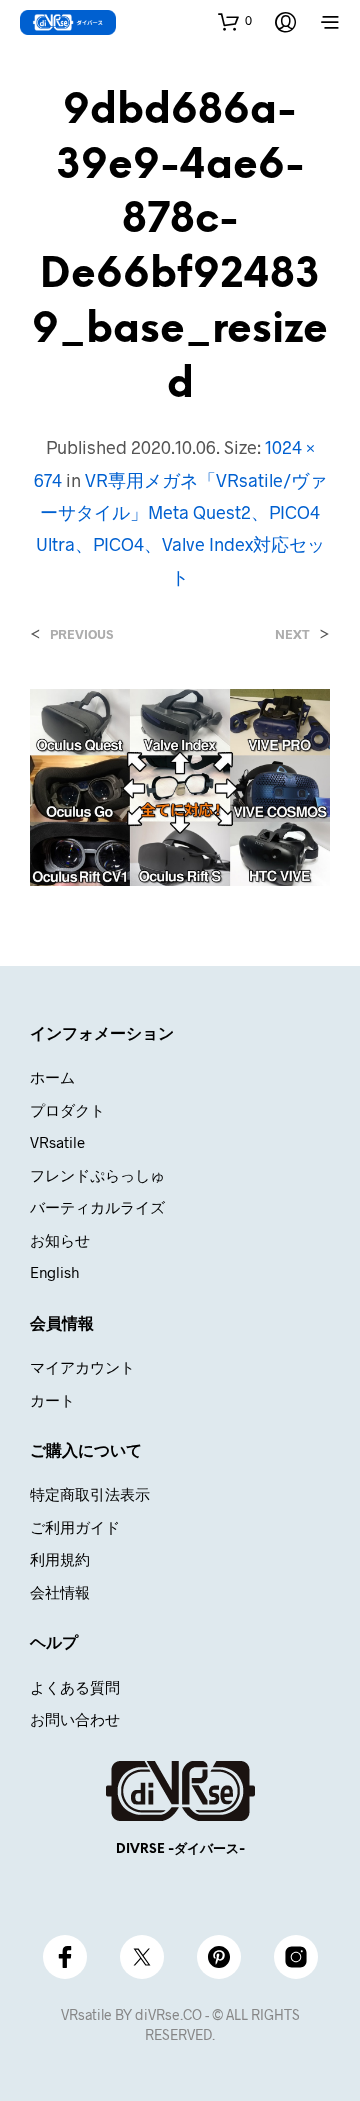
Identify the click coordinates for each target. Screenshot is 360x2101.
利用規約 (60, 1559)
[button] (235, 21)
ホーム (52, 1077)
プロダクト (67, 1110)
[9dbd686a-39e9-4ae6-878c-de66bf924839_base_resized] (180, 784)
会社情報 (60, 1592)
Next (292, 634)
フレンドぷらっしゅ (97, 1175)
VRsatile (57, 1142)
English (54, 1272)
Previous (81, 634)
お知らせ (60, 1240)
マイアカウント (82, 1367)
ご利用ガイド (75, 1527)
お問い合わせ (75, 1719)
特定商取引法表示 (90, 1494)
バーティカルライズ (97, 1207)
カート (52, 1400)
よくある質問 (75, 1687)
